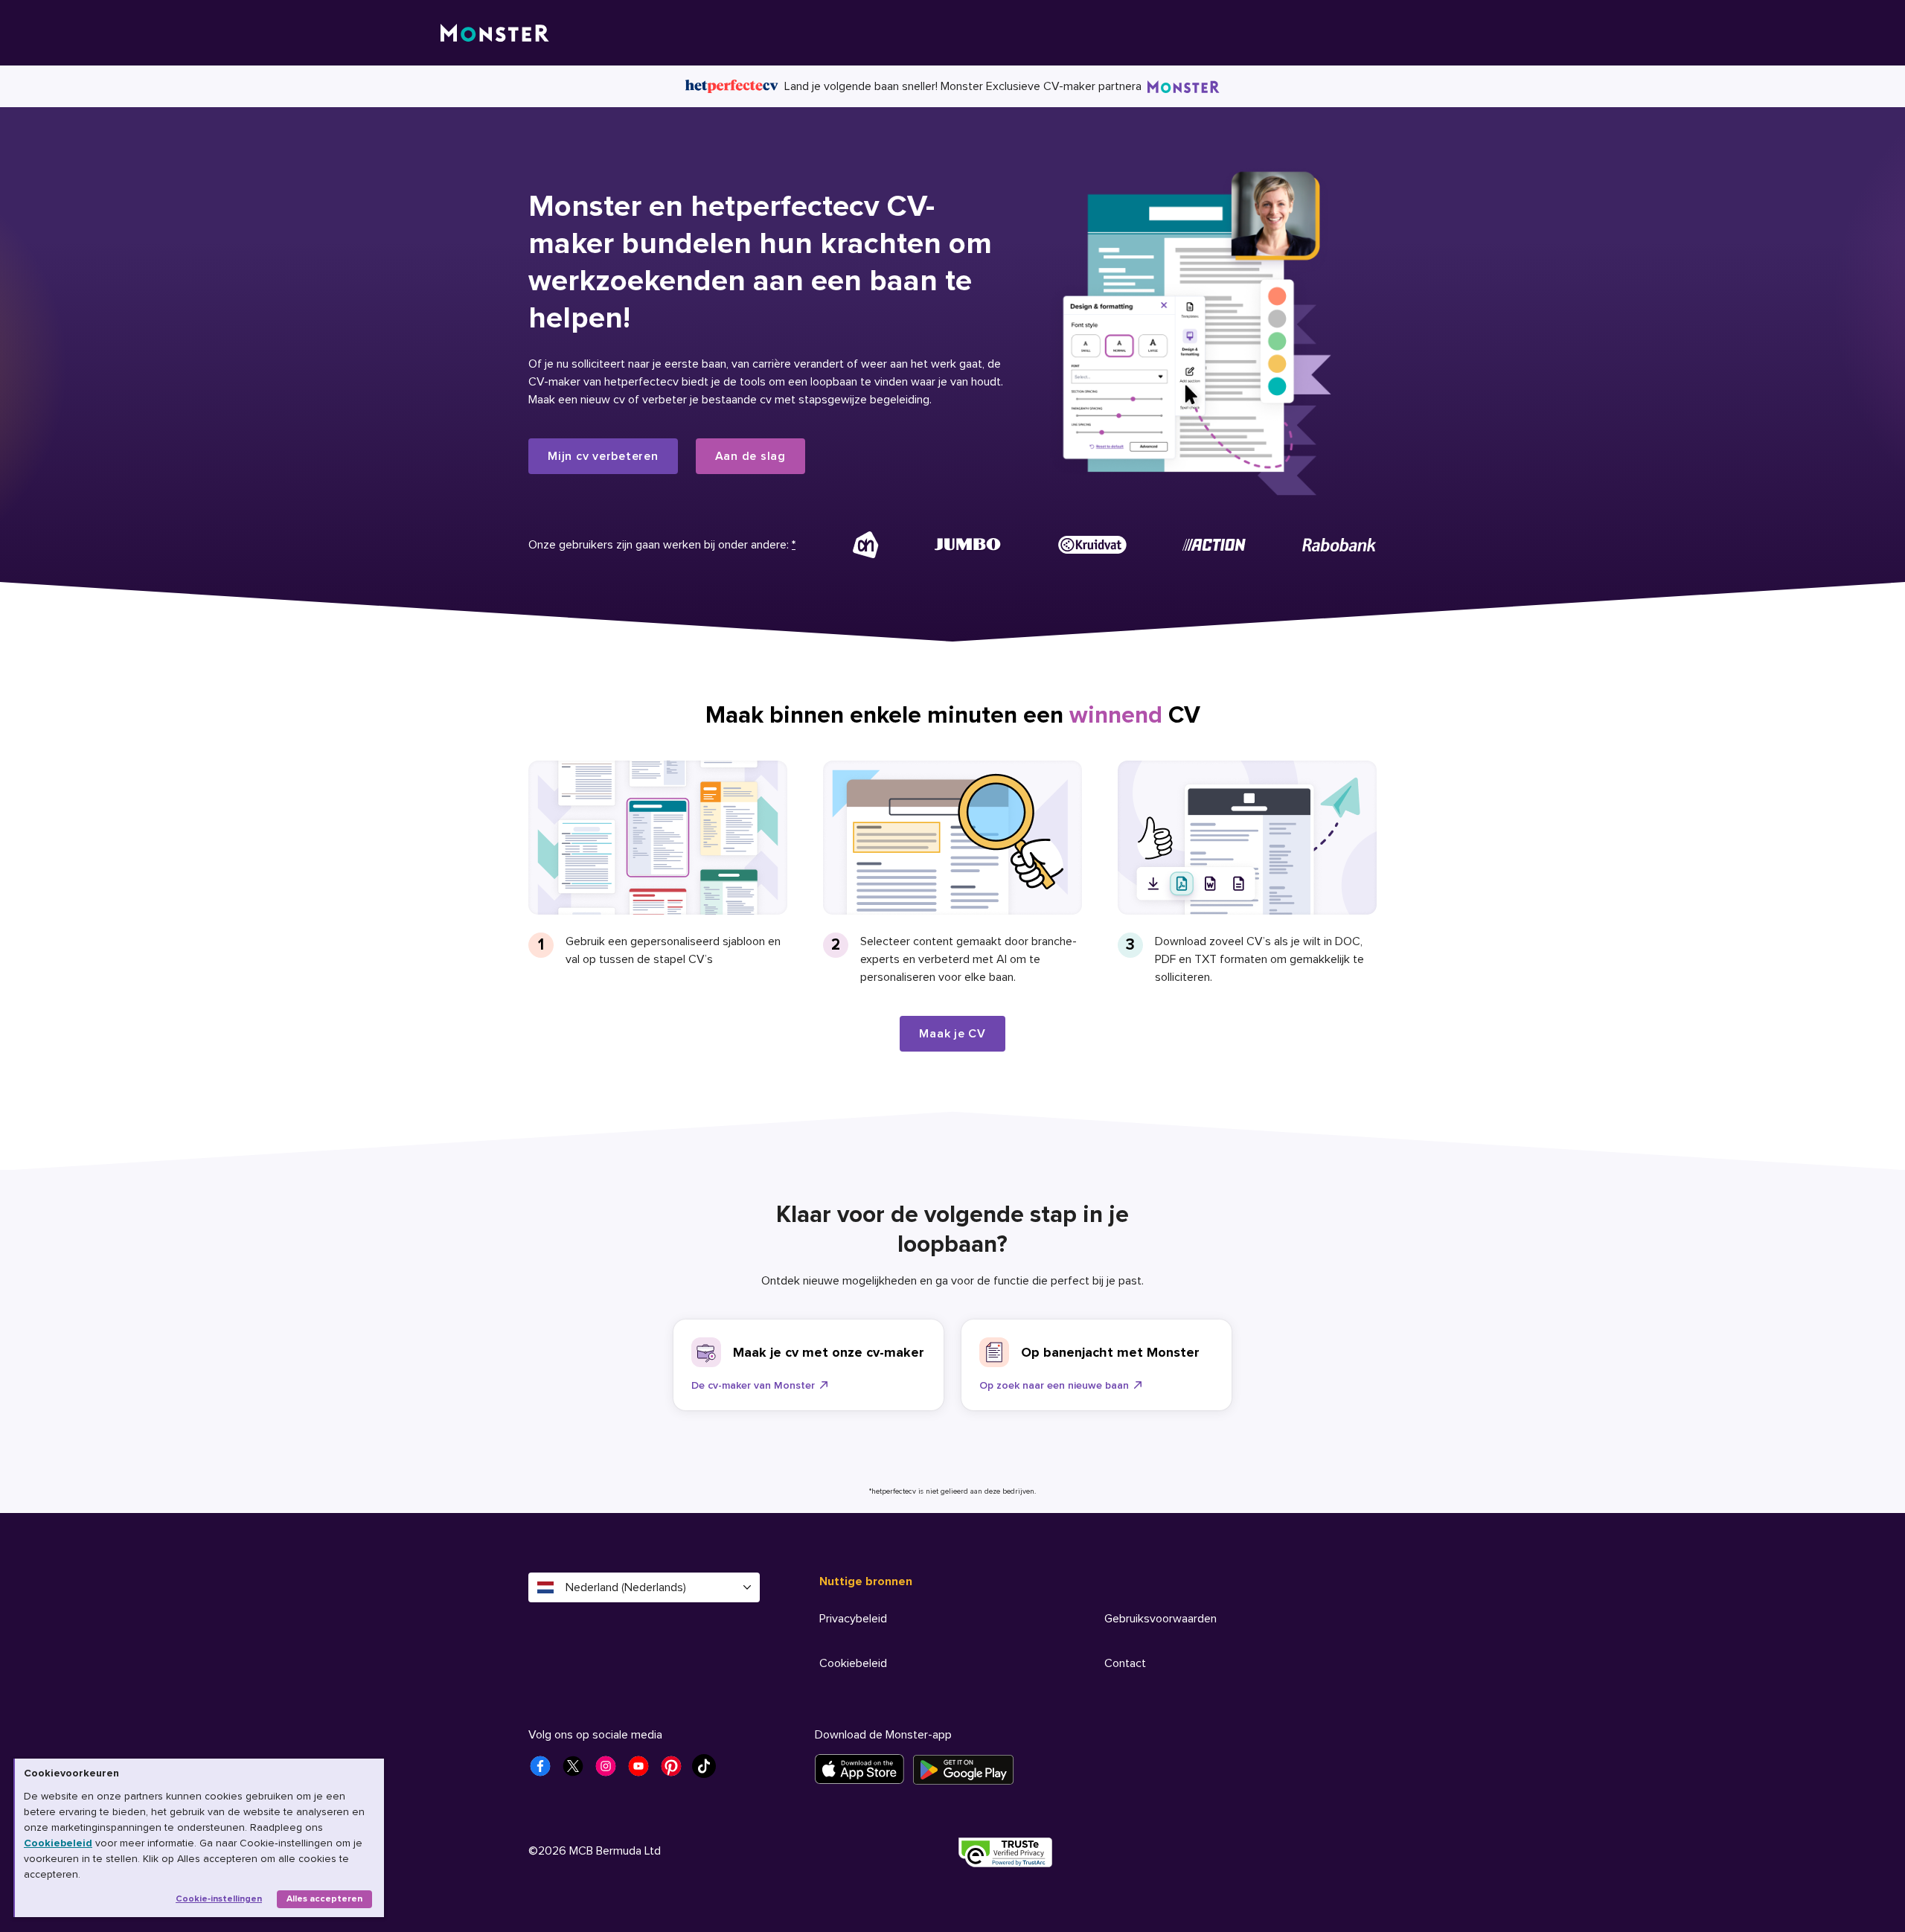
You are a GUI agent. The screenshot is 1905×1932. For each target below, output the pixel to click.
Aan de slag (750, 456)
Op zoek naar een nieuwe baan (1054, 1385)
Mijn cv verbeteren (603, 456)
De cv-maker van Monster (753, 1385)
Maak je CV (952, 1034)
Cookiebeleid (58, 1843)
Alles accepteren (324, 1899)
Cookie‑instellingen (219, 1899)
